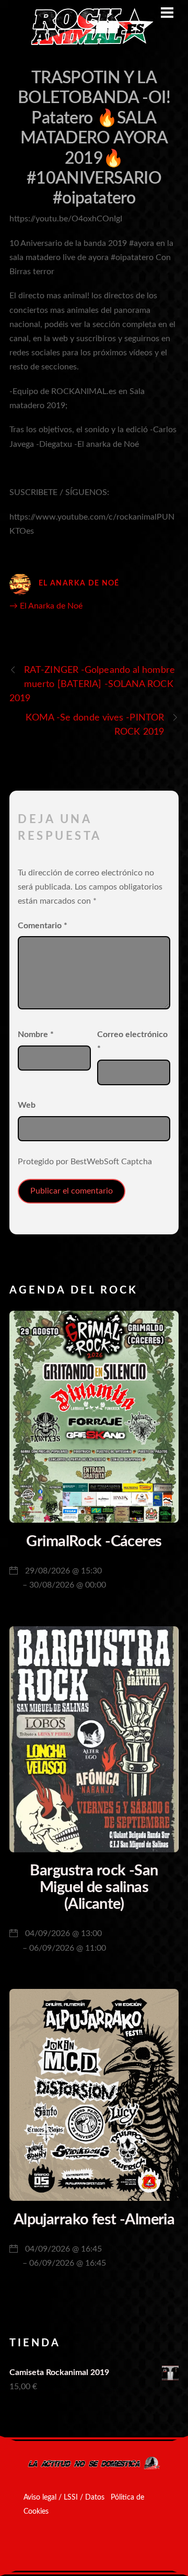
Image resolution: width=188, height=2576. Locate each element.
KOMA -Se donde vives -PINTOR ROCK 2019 (95, 725)
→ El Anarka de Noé (46, 606)
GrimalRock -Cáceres (94, 1542)
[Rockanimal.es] (88, 43)
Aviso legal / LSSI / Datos (64, 2498)
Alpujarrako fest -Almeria (94, 2220)
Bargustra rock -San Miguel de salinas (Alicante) (94, 1887)
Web (27, 1105)
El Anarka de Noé (79, 583)
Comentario (43, 926)
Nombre (36, 1034)
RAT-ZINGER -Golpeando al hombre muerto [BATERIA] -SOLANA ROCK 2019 (92, 684)
